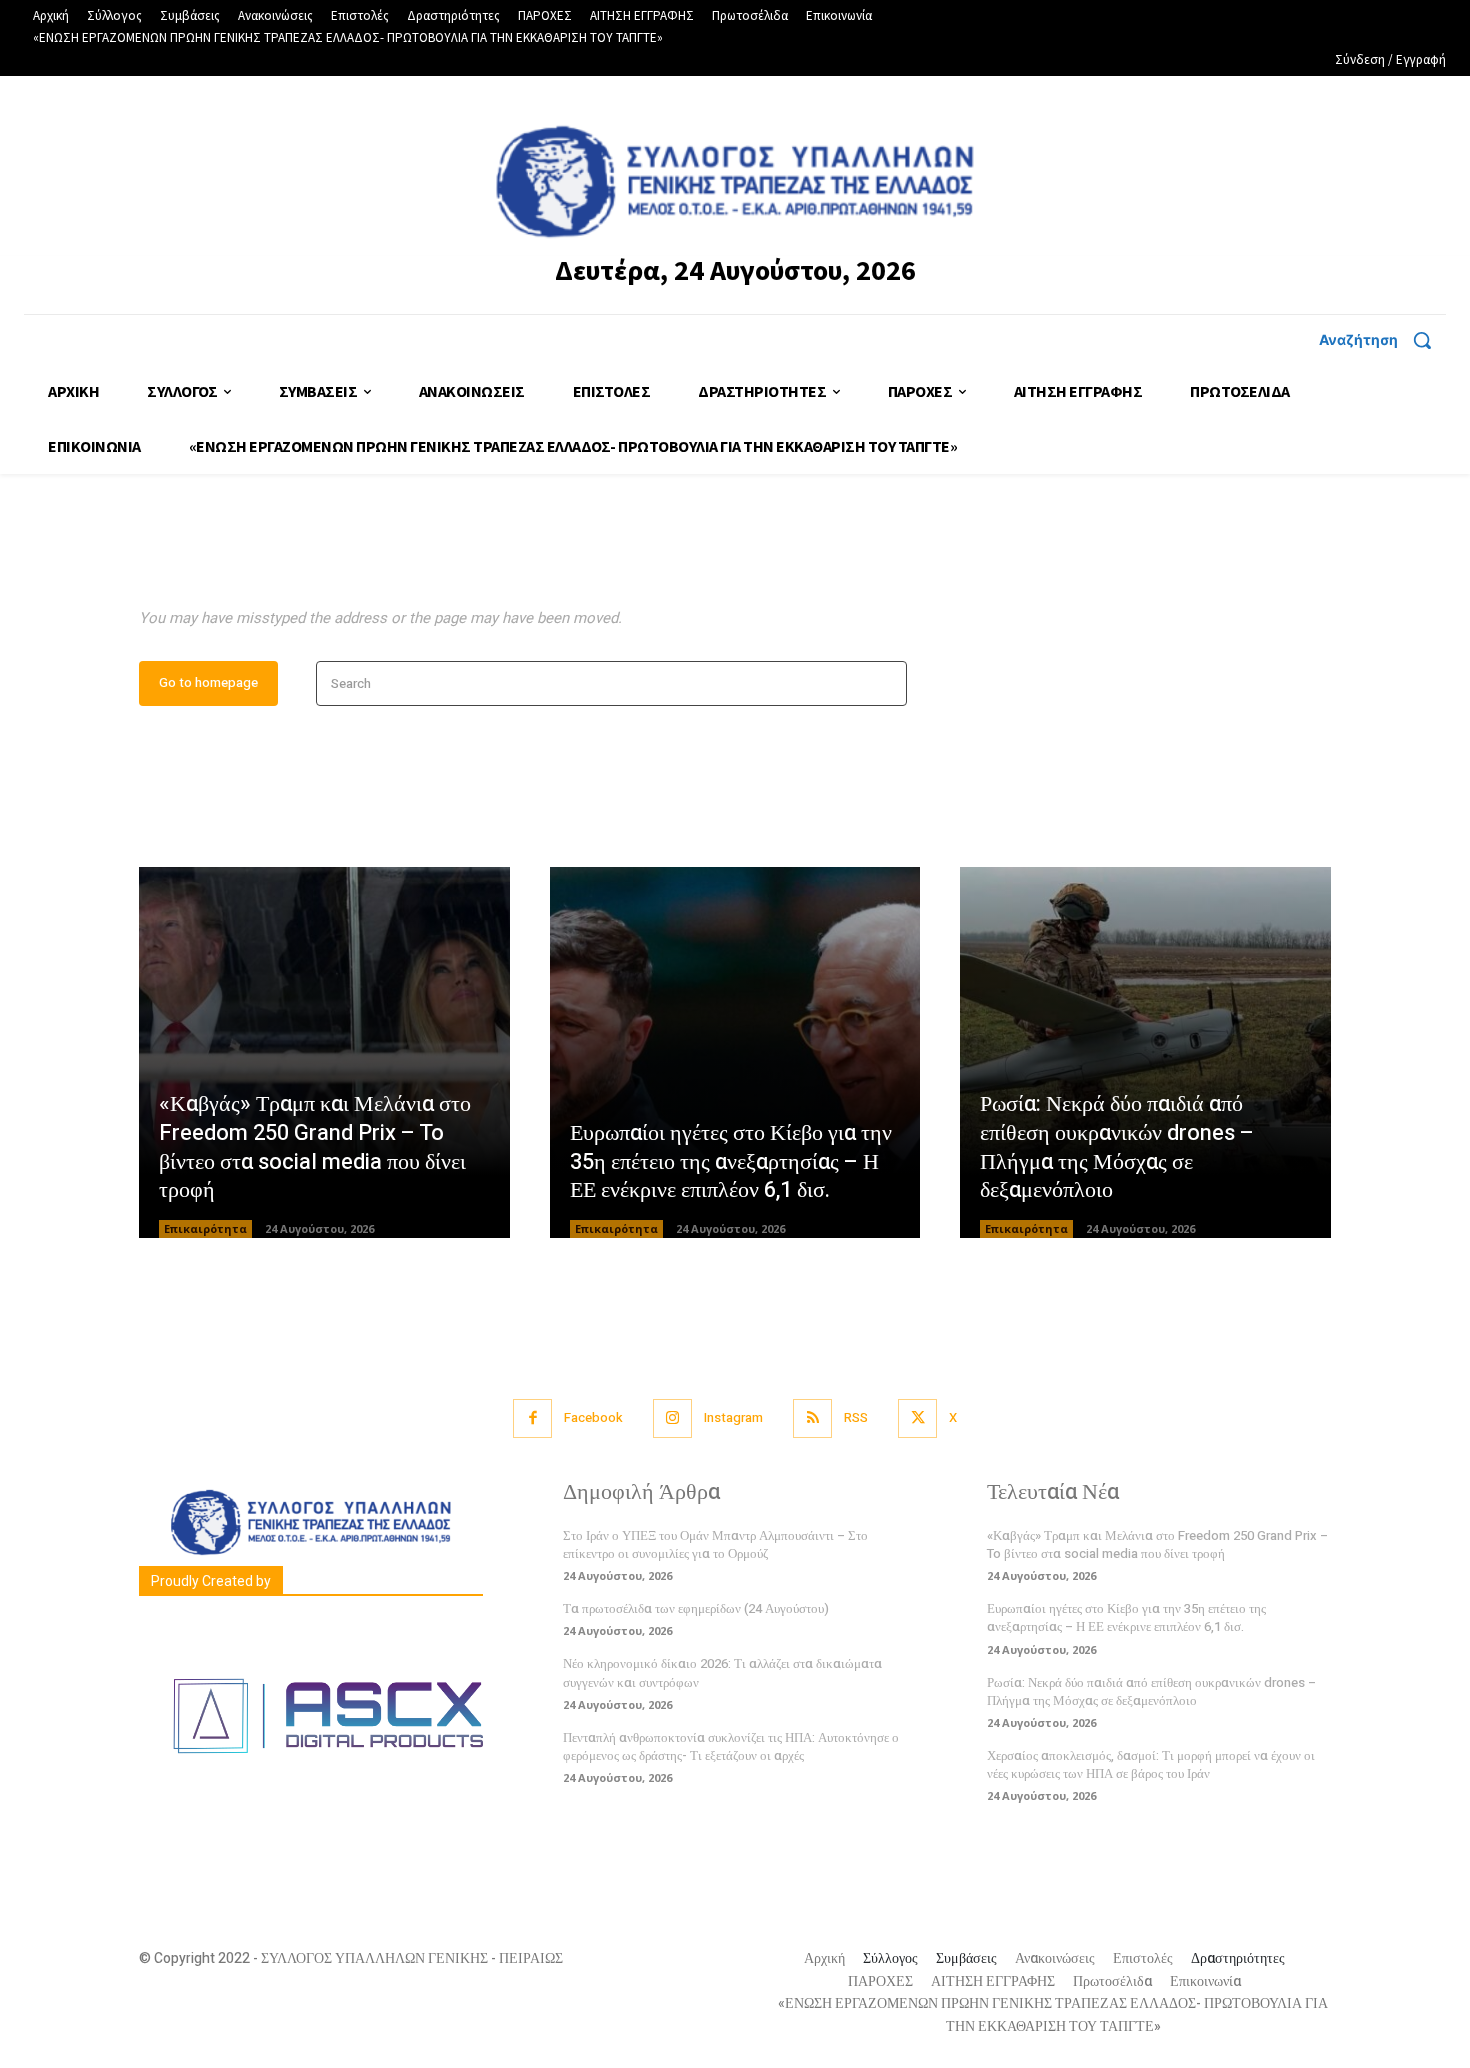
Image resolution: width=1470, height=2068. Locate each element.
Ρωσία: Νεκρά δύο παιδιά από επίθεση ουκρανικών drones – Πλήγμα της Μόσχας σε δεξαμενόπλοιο (1117, 1147)
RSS (856, 1417)
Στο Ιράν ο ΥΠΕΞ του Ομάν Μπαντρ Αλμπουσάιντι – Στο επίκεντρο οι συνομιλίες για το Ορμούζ (715, 1544)
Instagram (733, 1417)
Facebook (593, 1417)
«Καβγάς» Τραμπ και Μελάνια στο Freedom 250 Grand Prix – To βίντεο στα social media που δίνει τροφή (315, 1147)
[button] (1382, 340)
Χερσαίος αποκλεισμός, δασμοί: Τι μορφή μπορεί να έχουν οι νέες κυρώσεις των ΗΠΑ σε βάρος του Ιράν (1151, 1764)
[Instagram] (672, 1418)
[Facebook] (532, 1418)
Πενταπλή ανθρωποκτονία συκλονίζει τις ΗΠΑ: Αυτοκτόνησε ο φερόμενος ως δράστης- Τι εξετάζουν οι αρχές (731, 1746)
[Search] (885, 683)
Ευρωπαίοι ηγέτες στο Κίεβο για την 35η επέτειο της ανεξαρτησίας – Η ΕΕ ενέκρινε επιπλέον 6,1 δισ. (731, 1161)
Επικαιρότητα (205, 1228)
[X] (917, 1418)
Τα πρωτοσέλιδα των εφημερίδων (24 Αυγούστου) (696, 1608)
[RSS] (812, 1418)
